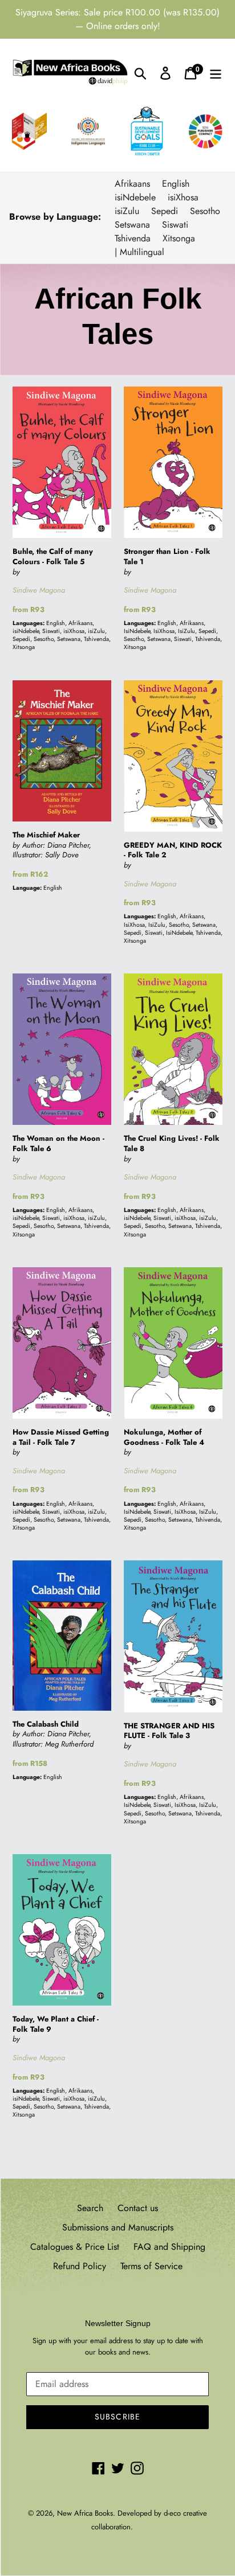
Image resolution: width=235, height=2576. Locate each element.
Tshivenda (133, 238)
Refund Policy (80, 2266)
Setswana (132, 225)
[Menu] (216, 73)
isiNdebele (135, 197)
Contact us (138, 2208)
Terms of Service (151, 2266)
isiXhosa (183, 197)
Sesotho (205, 211)
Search (90, 2208)
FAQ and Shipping (169, 2247)
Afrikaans (132, 184)
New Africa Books (85, 2513)
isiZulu (127, 211)
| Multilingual (139, 252)
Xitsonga (179, 238)
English (176, 184)
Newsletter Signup (118, 2323)
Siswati (175, 225)
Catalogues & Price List (75, 2247)
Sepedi (165, 211)
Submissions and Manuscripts (118, 2227)
